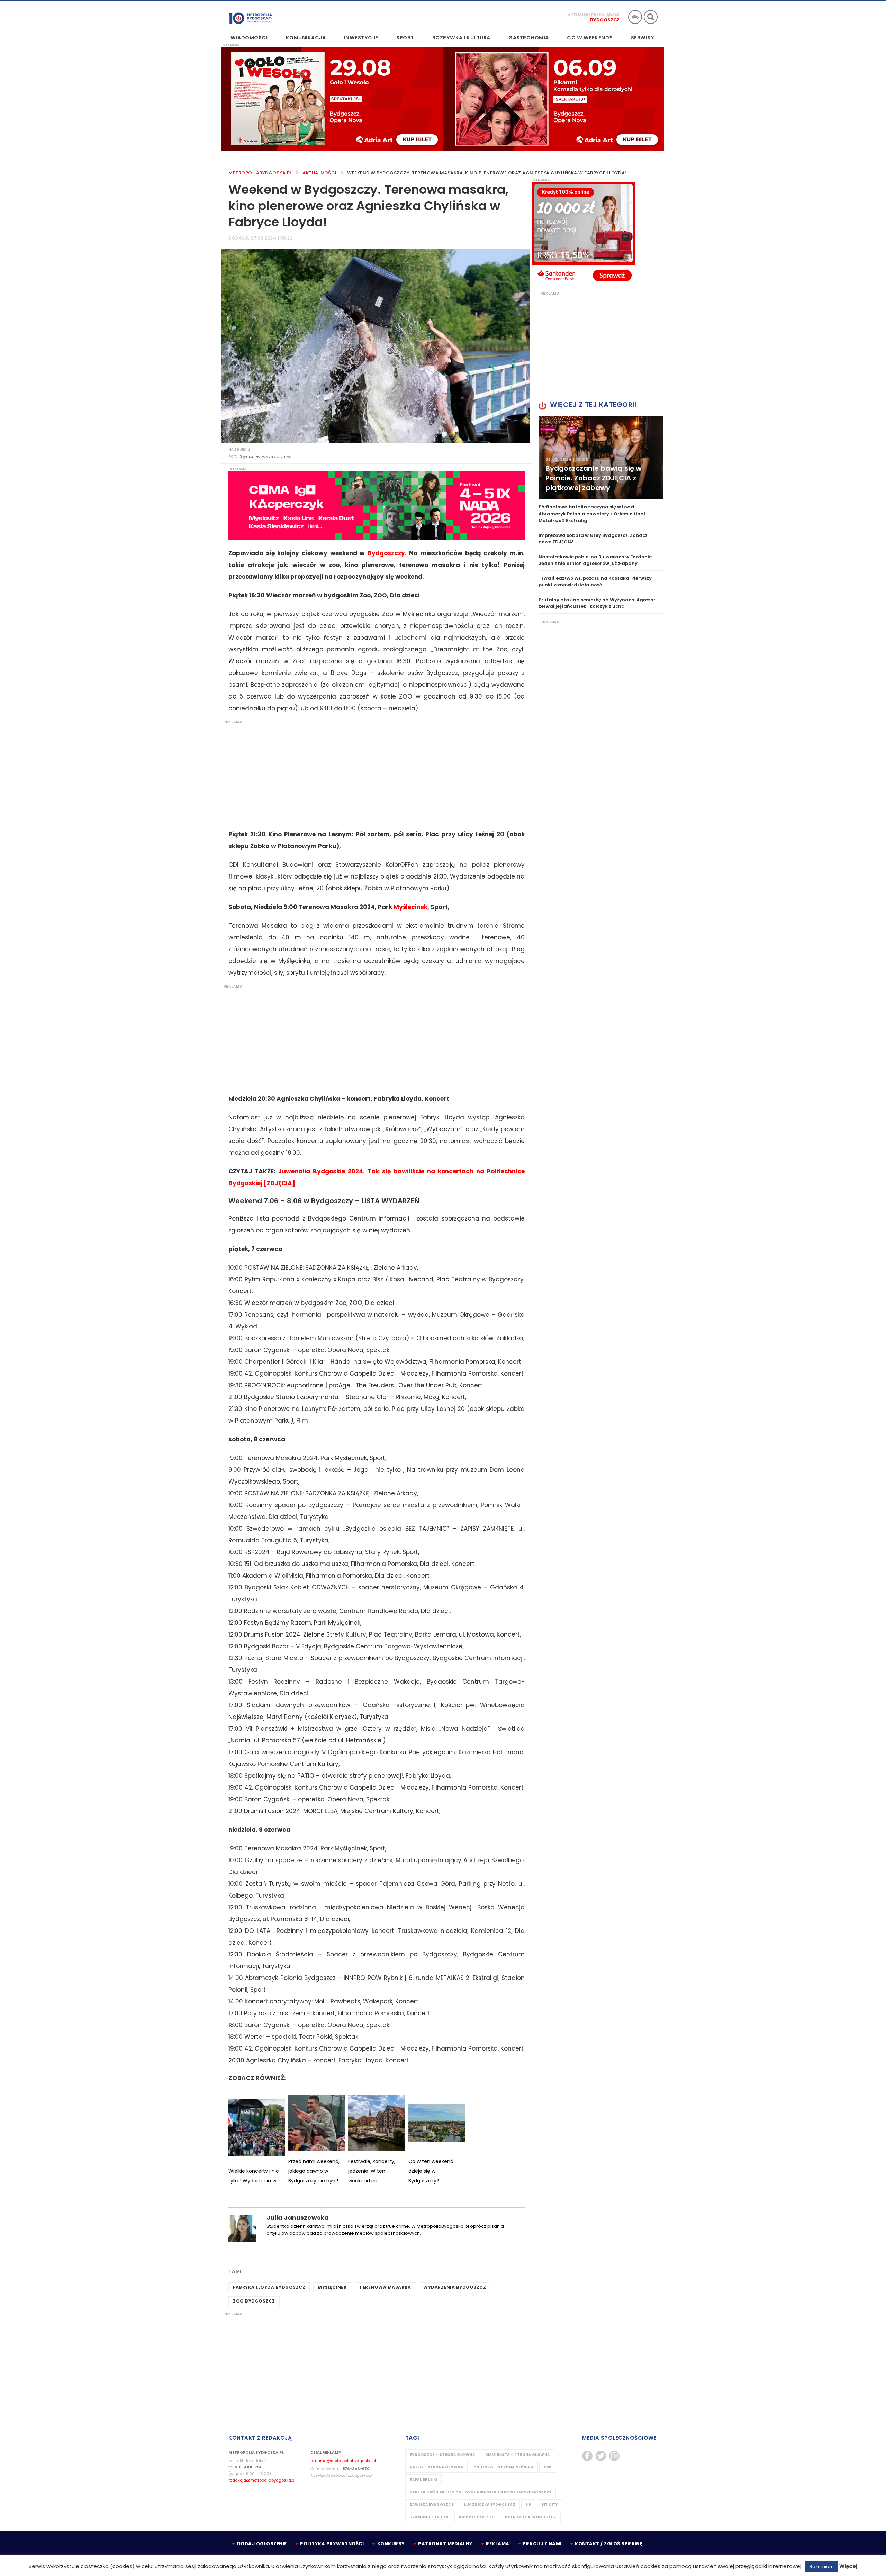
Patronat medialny (445, 2544)
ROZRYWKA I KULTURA (461, 38)
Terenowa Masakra (385, 2287)
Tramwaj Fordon (429, 2517)
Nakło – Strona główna (437, 2467)
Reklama (498, 2544)
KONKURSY (391, 2544)
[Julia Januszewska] (242, 2228)
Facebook (587, 2456)
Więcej (848, 2566)
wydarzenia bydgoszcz (455, 2287)
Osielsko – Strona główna (503, 2467)
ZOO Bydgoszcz (254, 2301)
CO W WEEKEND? (590, 38)
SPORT (405, 38)
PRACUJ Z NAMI (542, 2544)
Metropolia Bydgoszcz (530, 2517)
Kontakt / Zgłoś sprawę (609, 2544)
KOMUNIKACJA (306, 38)
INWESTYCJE (361, 38)
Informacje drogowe (635, 17)
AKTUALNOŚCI (320, 173)
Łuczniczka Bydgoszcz (490, 2505)
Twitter (601, 2456)
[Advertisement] (373, 773)
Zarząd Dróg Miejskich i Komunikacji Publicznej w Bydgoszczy (481, 2492)
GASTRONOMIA (529, 38)
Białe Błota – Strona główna (518, 2455)
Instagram (614, 2456)
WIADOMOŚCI (249, 38)
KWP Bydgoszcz (477, 2517)
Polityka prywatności (332, 2544)
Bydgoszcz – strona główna (442, 2455)
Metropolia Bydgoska (250, 16)
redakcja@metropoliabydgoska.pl (262, 2480)
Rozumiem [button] (822, 2566)
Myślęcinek (410, 907)
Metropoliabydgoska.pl (260, 173)
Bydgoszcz (605, 20)
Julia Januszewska (298, 2218)
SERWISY (643, 38)
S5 (528, 2505)
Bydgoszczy (386, 553)
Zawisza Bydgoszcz (432, 2505)
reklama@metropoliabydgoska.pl (343, 2461)
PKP (548, 2467)
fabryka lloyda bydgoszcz (269, 2287)
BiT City (549, 2505)
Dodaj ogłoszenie (262, 2544)
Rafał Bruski (423, 2480)
